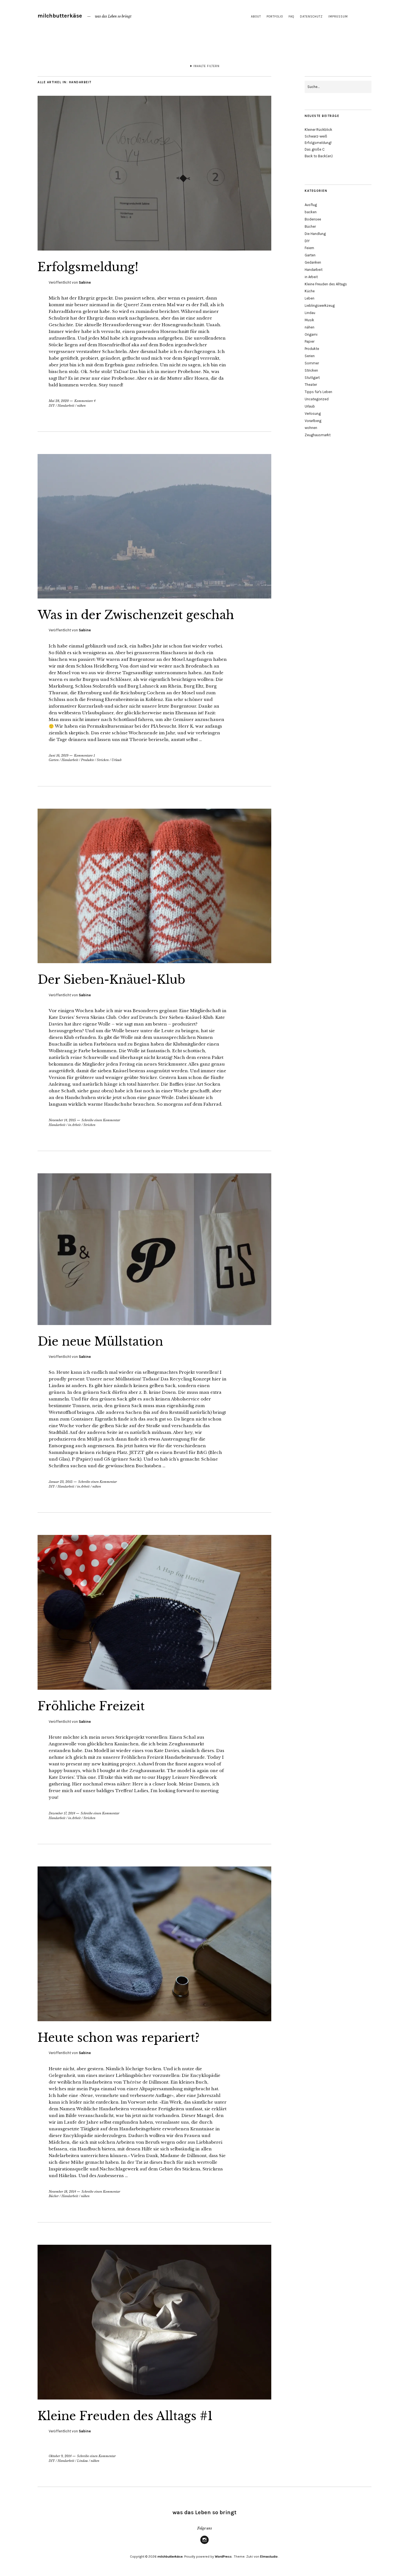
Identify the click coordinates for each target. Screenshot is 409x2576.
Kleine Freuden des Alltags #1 (125, 2416)
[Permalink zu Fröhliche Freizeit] (154, 1688)
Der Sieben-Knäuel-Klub (111, 980)
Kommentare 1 (84, 755)
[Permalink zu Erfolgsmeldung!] (154, 249)
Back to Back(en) (319, 156)
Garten (54, 760)
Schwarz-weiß (316, 136)
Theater (311, 385)
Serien (310, 356)
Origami (311, 334)
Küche (310, 291)
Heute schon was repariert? (119, 2038)
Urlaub (117, 760)
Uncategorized (317, 399)
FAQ (291, 17)
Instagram (204, 2544)
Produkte (88, 760)
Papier (310, 341)
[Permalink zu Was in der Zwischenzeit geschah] (154, 597)
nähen (81, 406)
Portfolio (275, 17)
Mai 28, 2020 (59, 401)
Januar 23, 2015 (61, 1482)
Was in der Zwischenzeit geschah (136, 615)
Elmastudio (269, 2557)
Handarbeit (66, 406)
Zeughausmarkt (318, 435)
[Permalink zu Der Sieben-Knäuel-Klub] (154, 961)
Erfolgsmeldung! (88, 267)
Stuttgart (312, 378)
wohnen (311, 428)
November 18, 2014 (62, 2192)
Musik (309, 320)
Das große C (315, 149)
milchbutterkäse (60, 16)
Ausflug (311, 205)
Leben (310, 298)
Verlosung (313, 414)
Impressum (338, 17)
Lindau (82, 2461)
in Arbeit (74, 1125)
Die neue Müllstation (100, 1341)
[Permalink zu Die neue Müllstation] (154, 1323)
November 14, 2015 (62, 1120)
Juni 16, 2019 (59, 755)
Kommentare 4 (85, 401)
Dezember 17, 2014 (62, 1813)
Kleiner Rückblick (318, 130)
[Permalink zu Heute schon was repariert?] (154, 2020)
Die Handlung (315, 234)
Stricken (103, 760)
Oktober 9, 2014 (60, 2456)
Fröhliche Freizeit (91, 1706)
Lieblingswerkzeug (320, 306)
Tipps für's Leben (318, 392)
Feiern (309, 248)
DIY (52, 406)
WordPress (223, 2557)
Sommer (312, 363)
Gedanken (313, 262)
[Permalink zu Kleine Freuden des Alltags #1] (154, 2398)
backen (311, 212)
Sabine (85, 282)
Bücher (54, 2196)
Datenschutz (311, 17)
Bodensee (313, 219)
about (256, 17)
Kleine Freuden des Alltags (326, 284)
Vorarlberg (313, 421)
